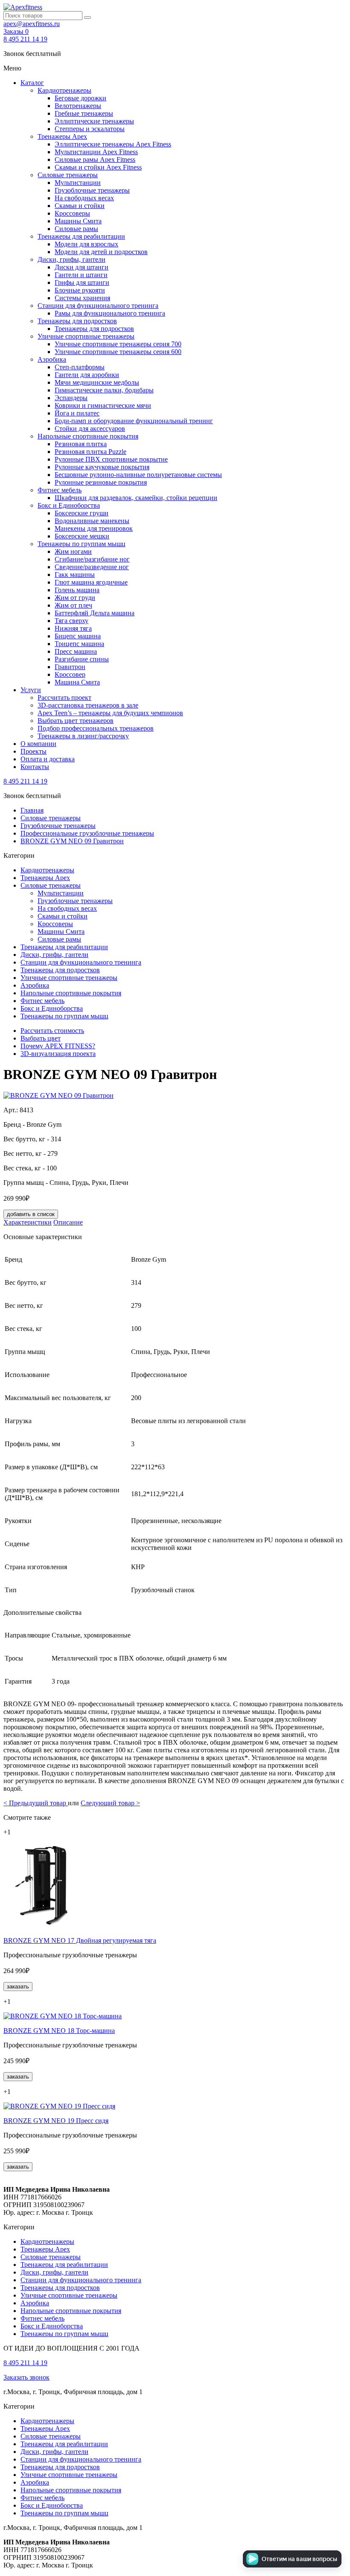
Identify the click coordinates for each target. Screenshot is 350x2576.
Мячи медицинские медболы (97, 382)
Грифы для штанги (82, 282)
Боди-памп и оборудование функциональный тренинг (134, 421)
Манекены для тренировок (94, 528)
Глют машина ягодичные (91, 582)
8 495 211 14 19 (25, 39)
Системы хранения (82, 298)
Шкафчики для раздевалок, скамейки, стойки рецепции (136, 498)
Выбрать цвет (41, 1038)
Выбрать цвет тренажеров (76, 721)
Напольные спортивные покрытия (88, 436)
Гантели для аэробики (87, 375)
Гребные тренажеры (84, 113)
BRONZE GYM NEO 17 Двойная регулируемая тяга (80, 1940)
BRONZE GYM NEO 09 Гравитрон (72, 841)
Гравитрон (70, 667)
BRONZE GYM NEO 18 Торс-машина (59, 2031)
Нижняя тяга (73, 628)
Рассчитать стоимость (52, 1031)
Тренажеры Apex (62, 136)
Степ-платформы (80, 367)
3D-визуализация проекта (58, 1054)
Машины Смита (78, 221)
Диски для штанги (82, 267)
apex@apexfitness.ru (32, 24)
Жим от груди (75, 598)
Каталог (32, 83)
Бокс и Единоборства (69, 505)
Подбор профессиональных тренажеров (96, 728)
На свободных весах (84, 198)
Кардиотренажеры (64, 90)
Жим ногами (73, 551)
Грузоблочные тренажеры (92, 190)
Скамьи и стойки (80, 206)
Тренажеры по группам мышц (82, 544)
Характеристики (28, 1222)
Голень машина (77, 590)
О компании (38, 744)
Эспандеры (71, 398)
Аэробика (52, 359)
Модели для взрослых (86, 244)
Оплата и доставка (48, 759)
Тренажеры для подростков (77, 321)
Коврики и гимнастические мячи (103, 405)
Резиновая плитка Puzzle (90, 452)
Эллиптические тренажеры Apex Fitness (113, 144)
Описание (68, 1222)
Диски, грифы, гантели (71, 259)
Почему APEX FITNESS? (58, 1046)
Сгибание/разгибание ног (92, 559)
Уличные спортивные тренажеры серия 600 (118, 352)
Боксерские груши (82, 513)
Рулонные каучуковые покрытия (102, 467)
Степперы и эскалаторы (90, 129)
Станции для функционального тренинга (98, 306)
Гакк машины (75, 575)
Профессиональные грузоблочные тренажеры (87, 833)
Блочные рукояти (80, 290)
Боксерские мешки (82, 536)
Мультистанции (78, 183)
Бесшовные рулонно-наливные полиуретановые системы (138, 475)
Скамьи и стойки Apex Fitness (98, 167)
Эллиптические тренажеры (94, 121)
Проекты (34, 751)
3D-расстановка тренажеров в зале (88, 705)
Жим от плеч (73, 605)
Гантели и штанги (81, 275)
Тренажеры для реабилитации (81, 236)
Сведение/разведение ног (92, 567)
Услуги (31, 690)
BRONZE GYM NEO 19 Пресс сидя (56, 2121)
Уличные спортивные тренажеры (86, 336)
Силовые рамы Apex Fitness (95, 159)
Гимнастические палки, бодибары (104, 390)
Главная (32, 810)
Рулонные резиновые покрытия (101, 482)
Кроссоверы (72, 213)
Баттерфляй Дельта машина (95, 613)
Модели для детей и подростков (101, 252)
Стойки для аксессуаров (90, 428)
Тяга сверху (71, 621)
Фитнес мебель (60, 490)
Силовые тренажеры (68, 175)
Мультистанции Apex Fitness (96, 152)
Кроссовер (70, 674)
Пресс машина (76, 651)
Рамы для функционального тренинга (110, 313)
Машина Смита (77, 682)
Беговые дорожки (80, 98)
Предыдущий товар (36, 1803)
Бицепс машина (78, 636)
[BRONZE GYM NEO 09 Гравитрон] (58, 1095)
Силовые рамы (76, 229)
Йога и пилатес (77, 413)
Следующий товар (110, 1803)
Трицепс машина (79, 644)
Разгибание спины (82, 659)
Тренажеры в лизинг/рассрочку (83, 736)
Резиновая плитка (81, 444)
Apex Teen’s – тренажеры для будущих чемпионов (110, 713)
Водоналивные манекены (92, 521)
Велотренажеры (78, 106)
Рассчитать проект (64, 697)
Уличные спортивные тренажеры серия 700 (118, 344)
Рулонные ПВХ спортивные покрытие (111, 459)
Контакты (35, 767)
